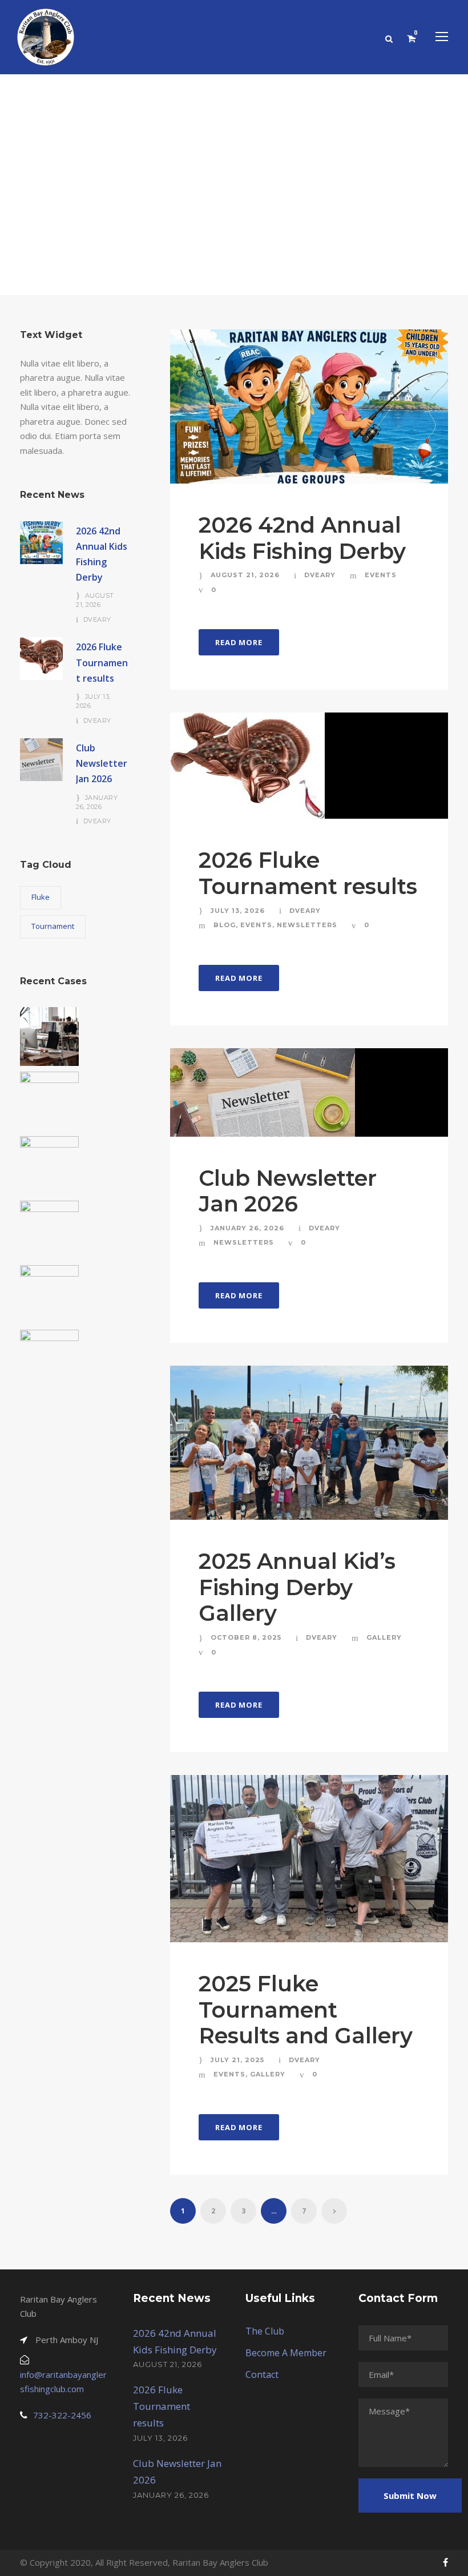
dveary (320, 575)
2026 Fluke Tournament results (308, 873)
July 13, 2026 (238, 911)
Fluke (41, 897)
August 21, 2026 (245, 575)
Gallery (384, 1637)
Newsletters (307, 925)
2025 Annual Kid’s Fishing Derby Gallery (297, 1587)
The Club (265, 2331)
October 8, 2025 (246, 1637)
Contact (262, 2374)
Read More (239, 642)
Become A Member (286, 2353)
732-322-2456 (62, 2415)
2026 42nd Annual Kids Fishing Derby (302, 538)
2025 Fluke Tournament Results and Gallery (306, 2010)
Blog (225, 925)
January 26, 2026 (247, 1228)
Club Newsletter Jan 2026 (288, 1191)
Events (381, 575)
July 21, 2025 (237, 2060)
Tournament (53, 926)
